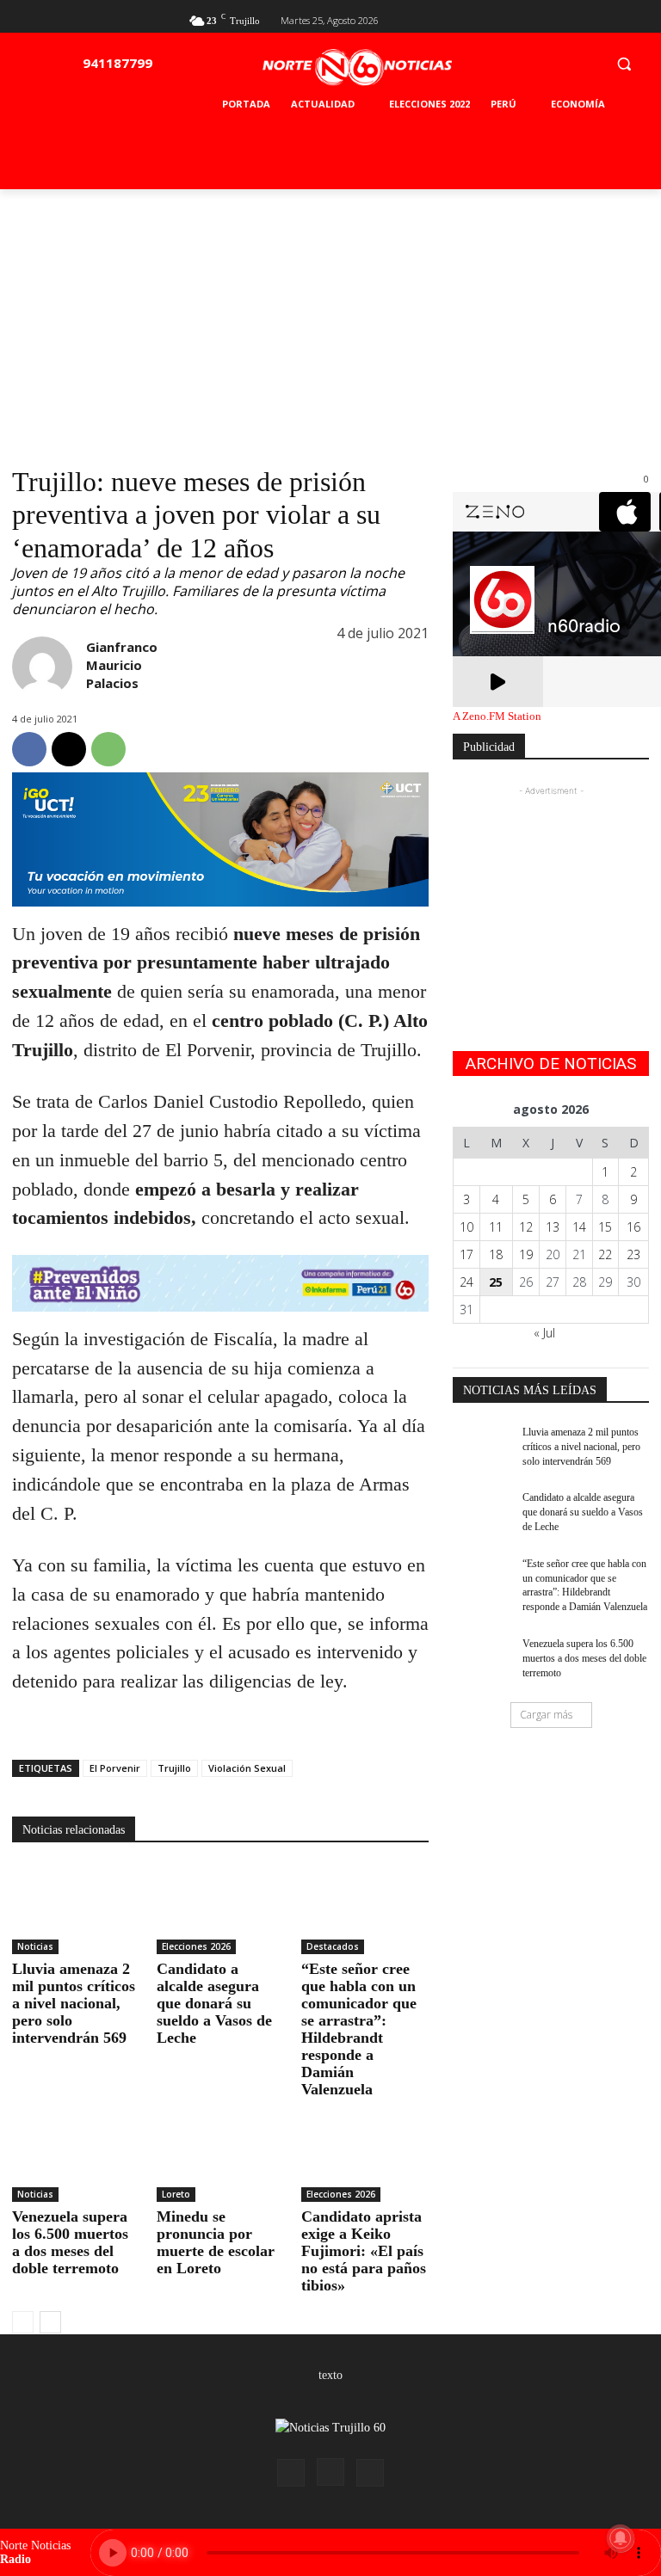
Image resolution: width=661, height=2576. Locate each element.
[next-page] (50, 2322)
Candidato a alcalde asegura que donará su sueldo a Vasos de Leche (214, 2003)
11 (496, 1227)
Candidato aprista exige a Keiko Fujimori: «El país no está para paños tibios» (364, 2251)
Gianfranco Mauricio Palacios (122, 665)
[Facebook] (583, 18)
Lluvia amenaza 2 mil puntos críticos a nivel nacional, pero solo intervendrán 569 (74, 2003)
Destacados (333, 1946)
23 (633, 1254)
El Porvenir (115, 1768)
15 (605, 1227)
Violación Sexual (247, 1768)
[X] (611, 18)
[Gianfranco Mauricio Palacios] (42, 667)
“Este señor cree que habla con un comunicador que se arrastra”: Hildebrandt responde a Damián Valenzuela (359, 2029)
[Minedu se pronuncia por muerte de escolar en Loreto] (220, 2158)
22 (605, 1254)
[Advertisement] (330, 318)
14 (579, 1227)
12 (526, 1227)
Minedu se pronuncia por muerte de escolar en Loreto (216, 2242)
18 (496, 1254)
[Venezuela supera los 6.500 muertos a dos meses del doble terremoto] (76, 2158)
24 (466, 1282)
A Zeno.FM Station (497, 716)
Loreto (176, 2194)
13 (553, 1227)
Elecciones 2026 (196, 1946)
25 (496, 1282)
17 (466, 1254)
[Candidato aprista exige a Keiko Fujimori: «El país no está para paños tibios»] (365, 2158)
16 (633, 1227)
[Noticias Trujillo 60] (357, 68)
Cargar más (546, 1715)
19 (526, 1254)
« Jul (544, 1333)
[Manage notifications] (621, 2538)
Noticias (35, 1946)
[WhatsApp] (108, 749)
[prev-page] (23, 2322)
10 (466, 1227)
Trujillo (174, 1768)
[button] (624, 63)
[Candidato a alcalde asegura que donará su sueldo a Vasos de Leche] (220, 1909)
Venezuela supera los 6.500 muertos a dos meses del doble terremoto (70, 2242)
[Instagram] (330, 2472)
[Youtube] (639, 18)
